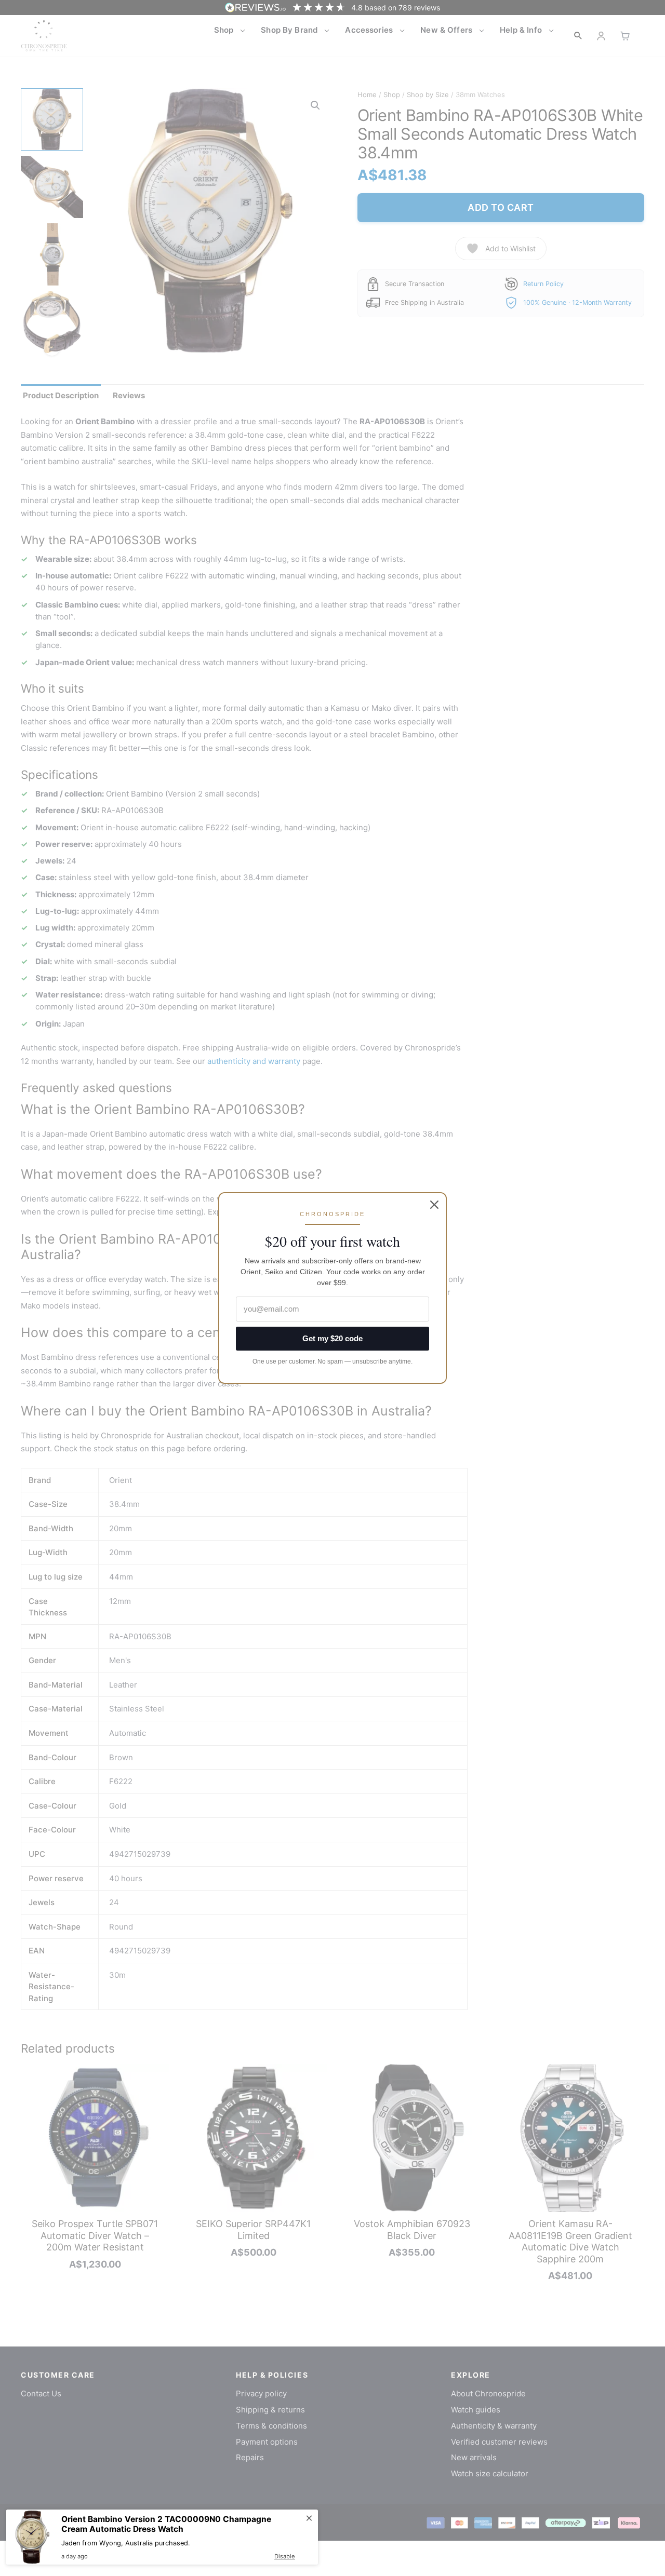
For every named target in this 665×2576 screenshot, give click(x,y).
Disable (285, 2556)
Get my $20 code (332, 1338)
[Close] (434, 1205)
